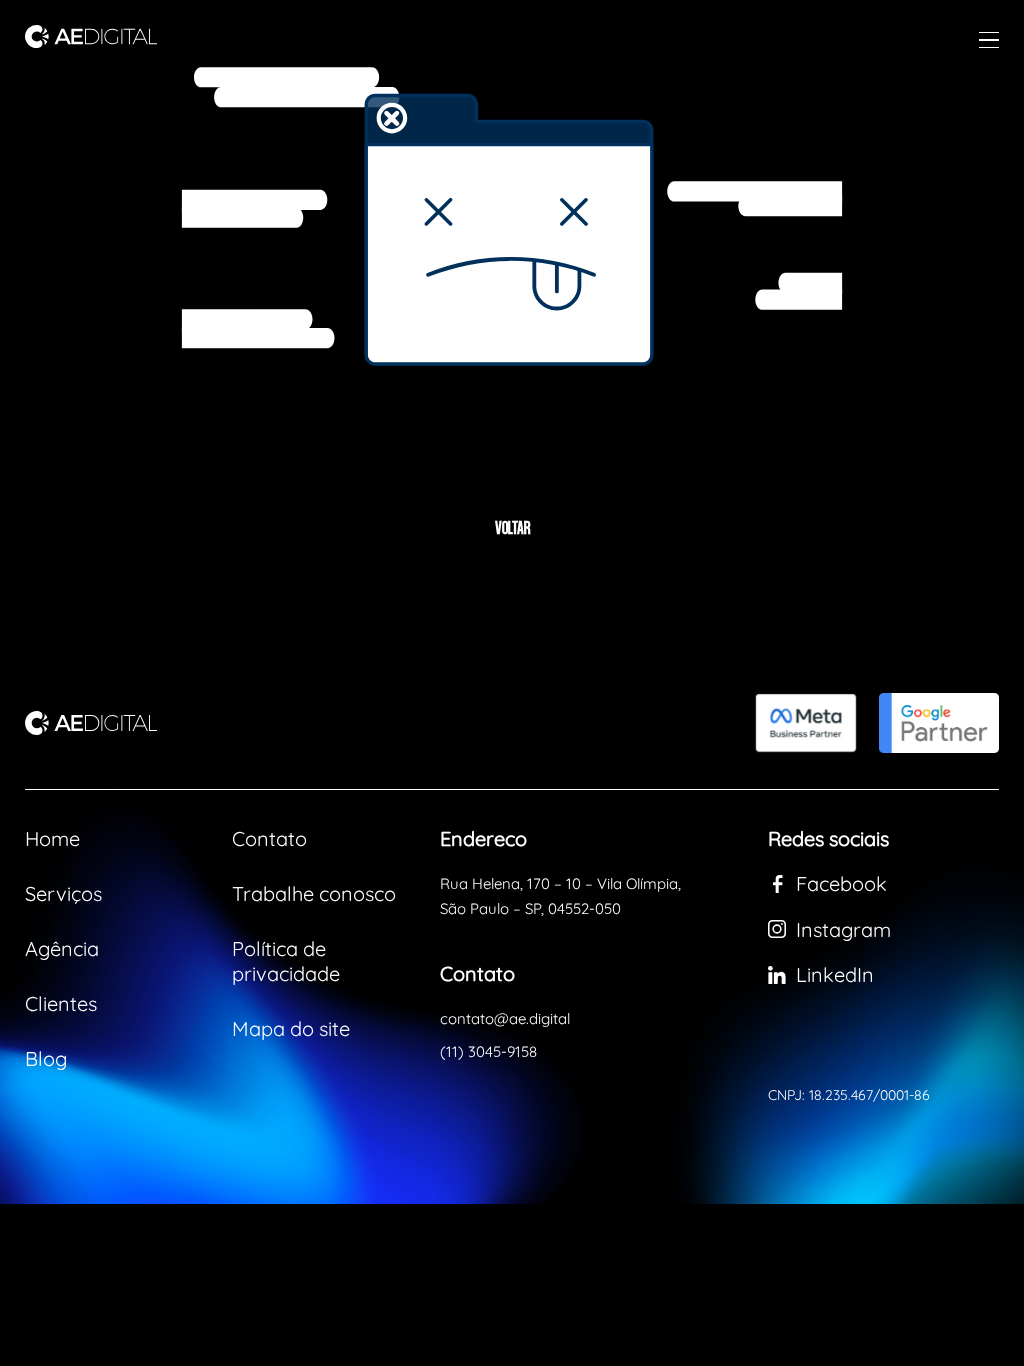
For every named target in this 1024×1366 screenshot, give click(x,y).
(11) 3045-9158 (488, 1051)
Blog (46, 1058)
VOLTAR (512, 530)
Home (52, 838)
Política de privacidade (286, 961)
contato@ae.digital (505, 1018)
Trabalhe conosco (314, 893)
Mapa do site (291, 1028)
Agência (62, 948)
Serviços (63, 893)
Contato (269, 838)
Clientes (61, 1003)
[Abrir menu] (989, 40)
